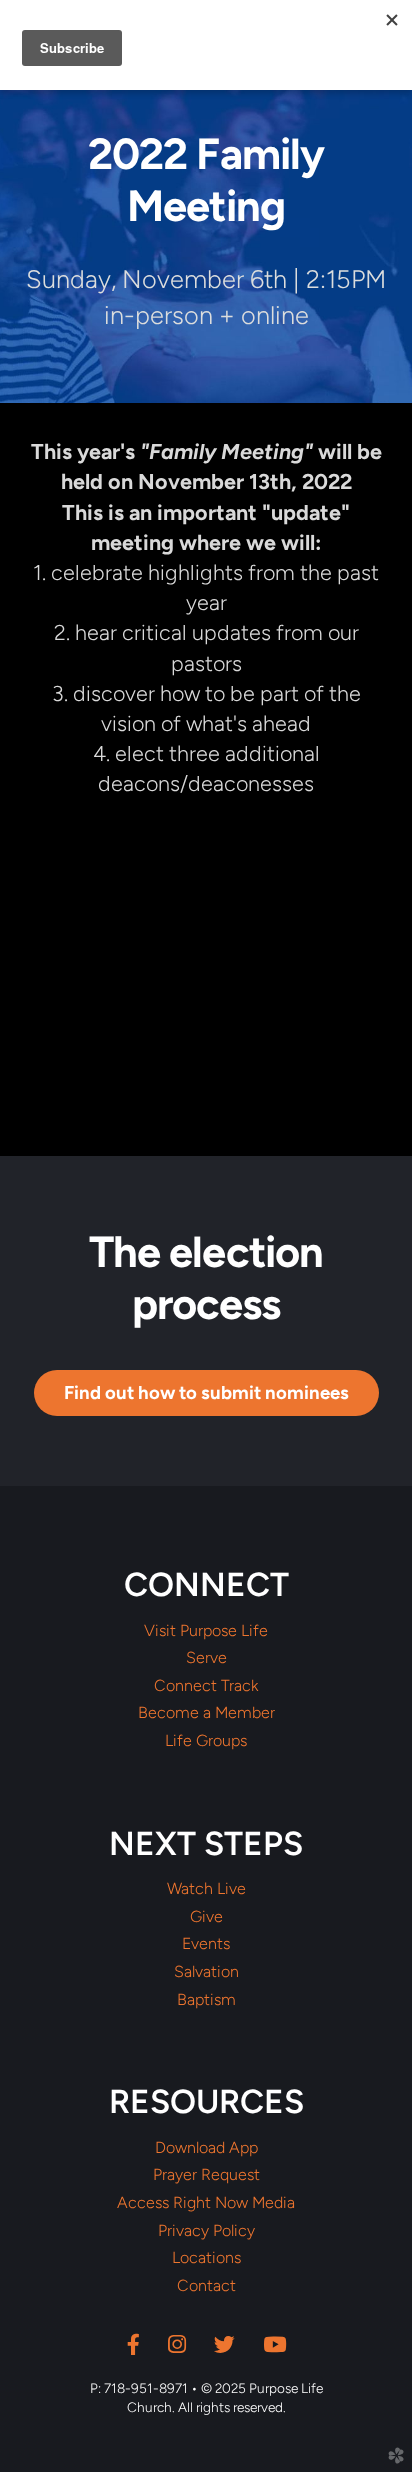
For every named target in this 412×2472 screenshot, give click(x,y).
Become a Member (206, 1713)
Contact (206, 2286)
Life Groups (206, 1741)
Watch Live (206, 1889)
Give (206, 1917)
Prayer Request (206, 2175)
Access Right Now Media (206, 2203)
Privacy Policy (206, 2231)
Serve (206, 1658)
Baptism (206, 2000)
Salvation (206, 1972)
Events (206, 1944)
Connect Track (206, 1686)
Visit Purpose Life (206, 1631)
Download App (206, 2148)
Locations (206, 2258)
